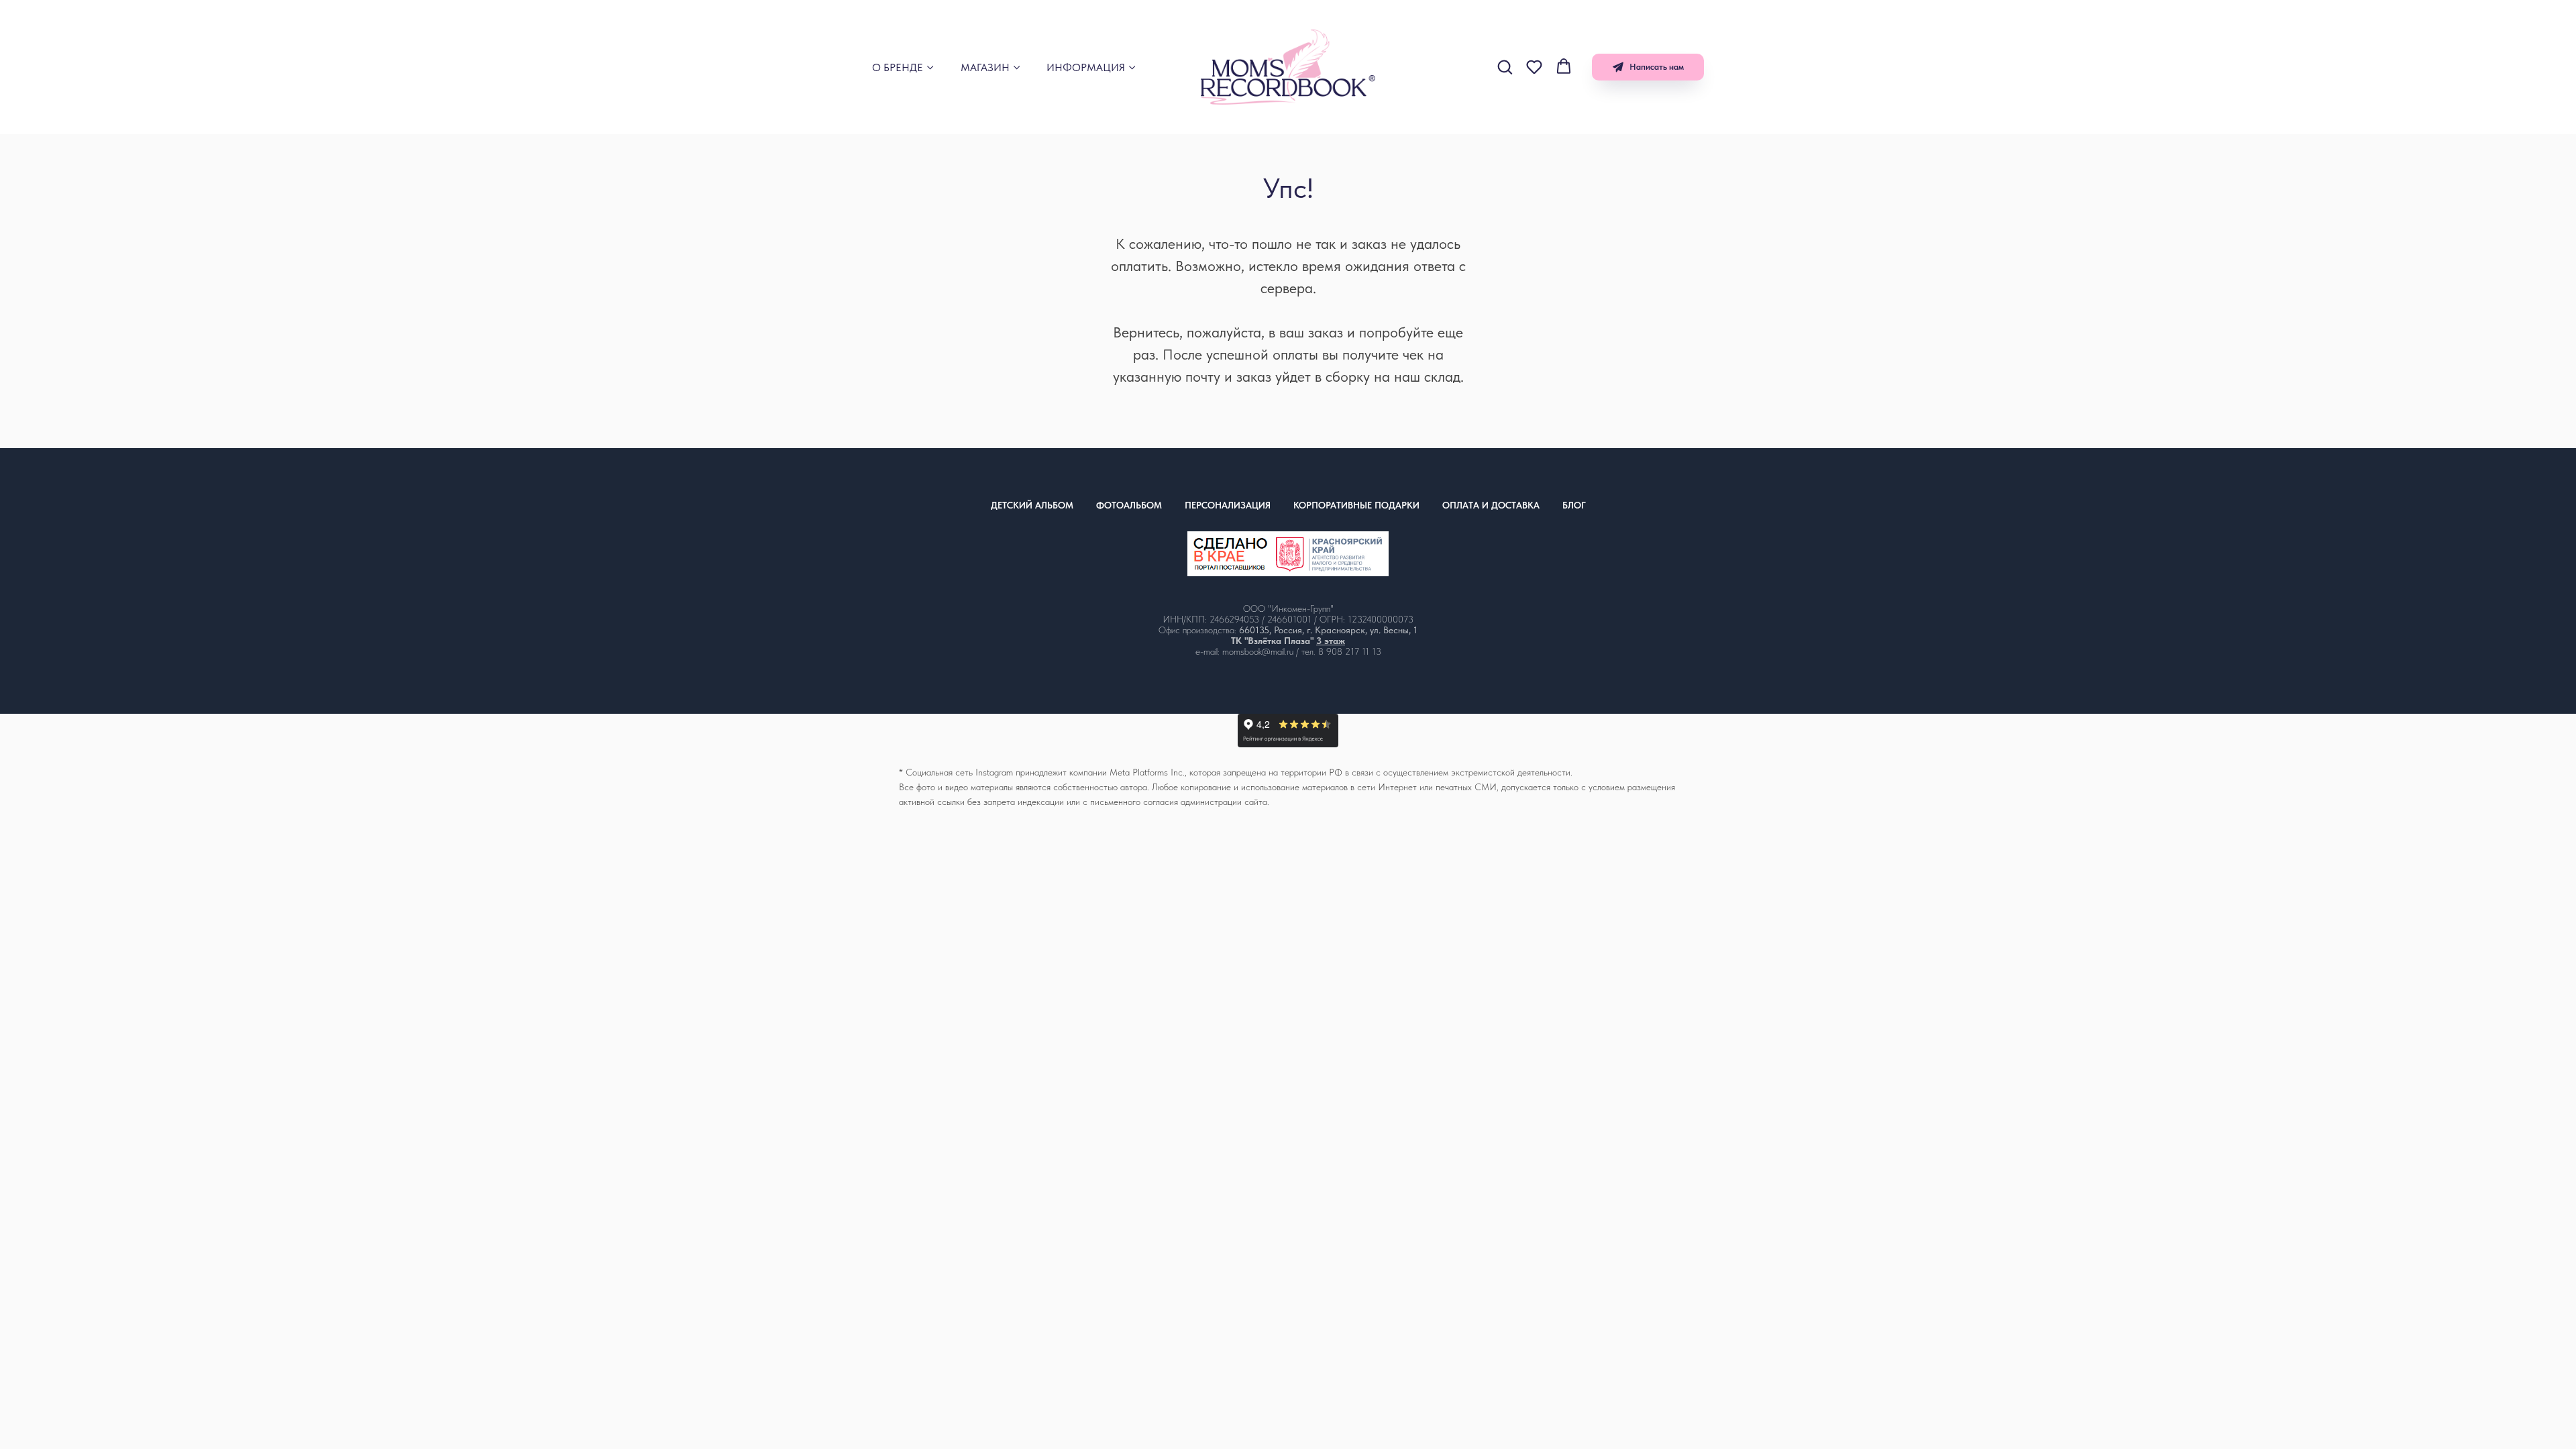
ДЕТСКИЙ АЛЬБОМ (1032, 505)
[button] (1505, 66)
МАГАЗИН (985, 67)
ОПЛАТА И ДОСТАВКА (1491, 505)
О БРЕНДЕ (898, 67)
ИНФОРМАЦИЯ (1086, 67)
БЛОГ (1574, 505)
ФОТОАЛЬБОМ (1129, 505)
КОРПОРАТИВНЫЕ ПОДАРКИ (1356, 505)
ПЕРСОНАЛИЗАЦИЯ (1228, 505)
